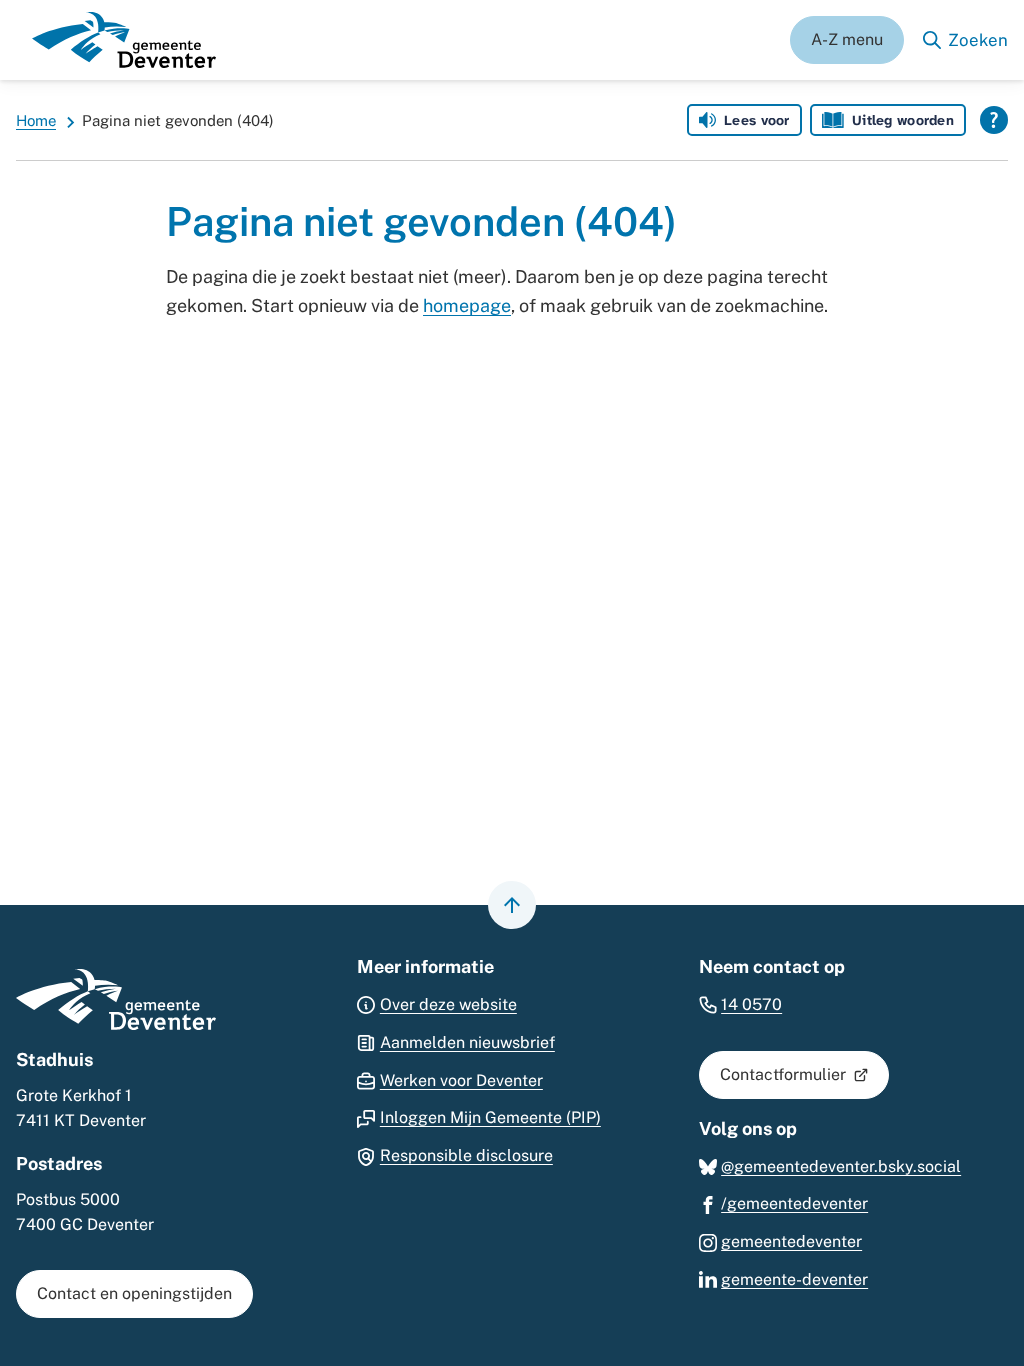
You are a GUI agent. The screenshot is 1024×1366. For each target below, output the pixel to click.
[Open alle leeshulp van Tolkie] (994, 120)
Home (36, 120)
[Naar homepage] (124, 40)
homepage (467, 305)
